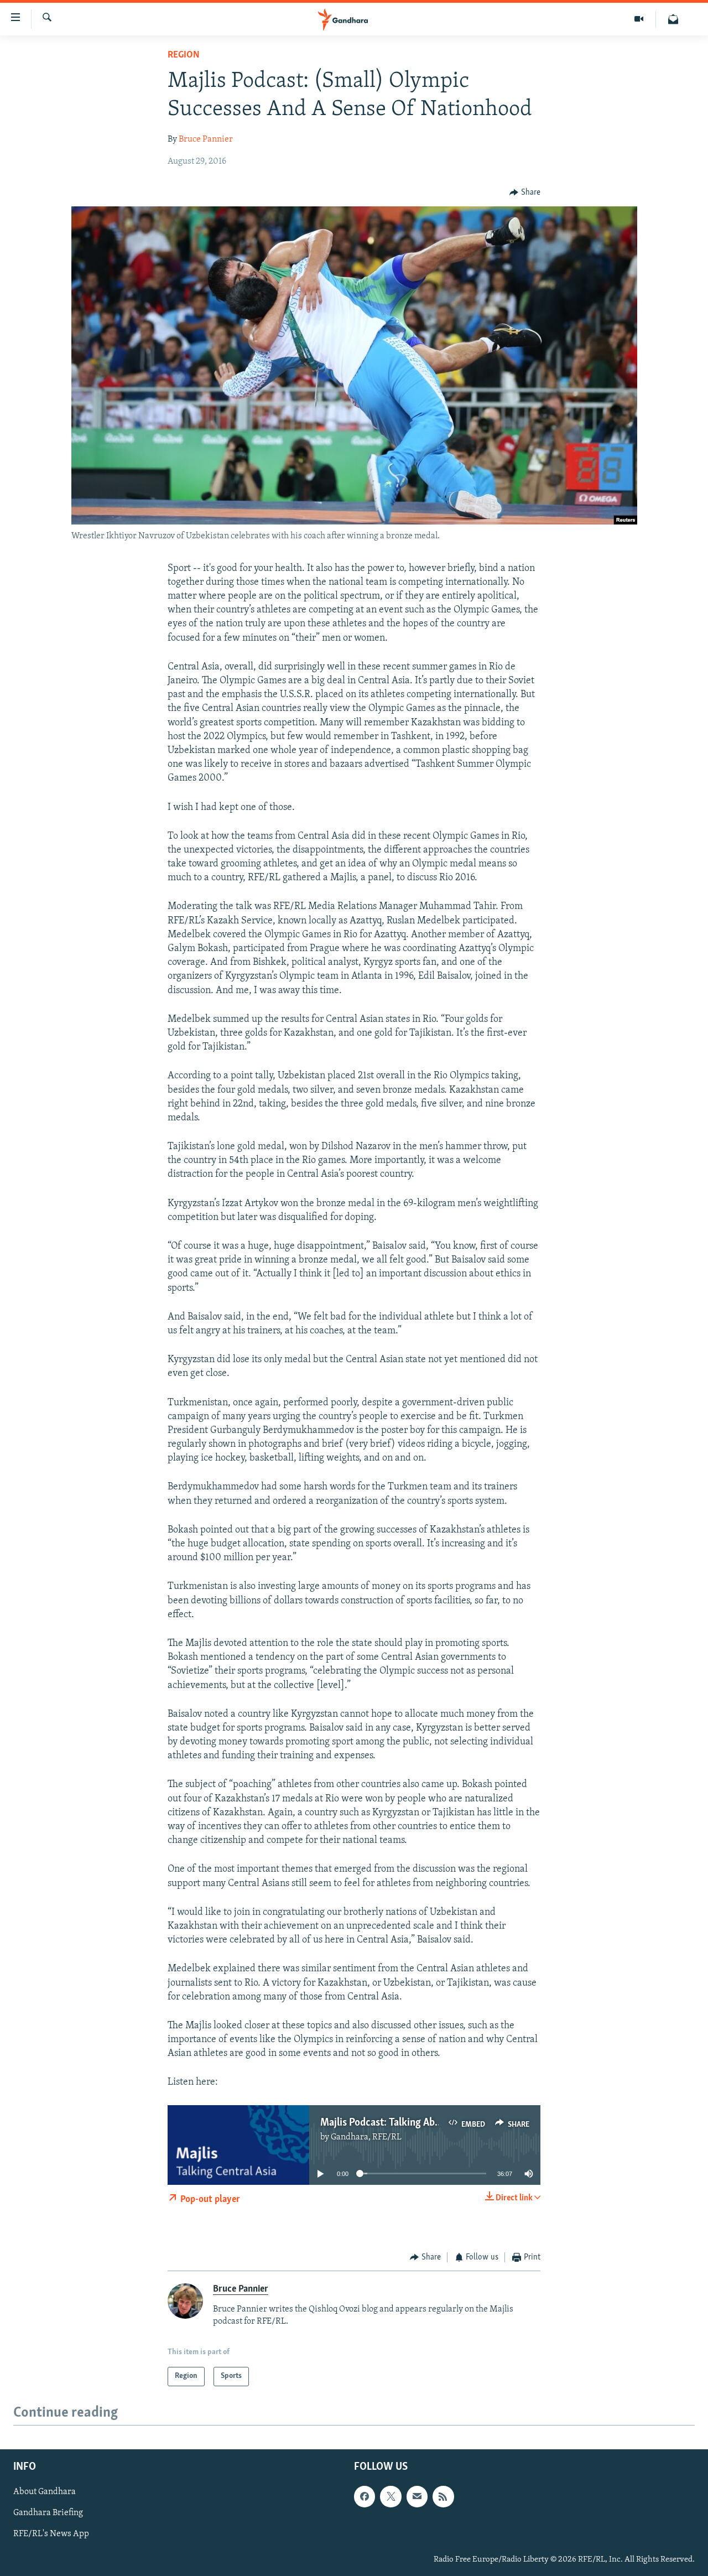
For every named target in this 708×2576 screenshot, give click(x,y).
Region (184, 55)
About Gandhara (45, 2492)
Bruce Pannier (206, 139)
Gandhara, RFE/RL (366, 2137)
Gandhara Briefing (48, 2513)
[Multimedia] (639, 19)
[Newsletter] (673, 19)
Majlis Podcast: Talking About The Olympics (416, 2123)
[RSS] (443, 2496)
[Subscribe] (417, 2496)
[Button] (525, 193)
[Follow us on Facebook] (365, 2496)
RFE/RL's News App (51, 2534)
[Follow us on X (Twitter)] (391, 2496)
